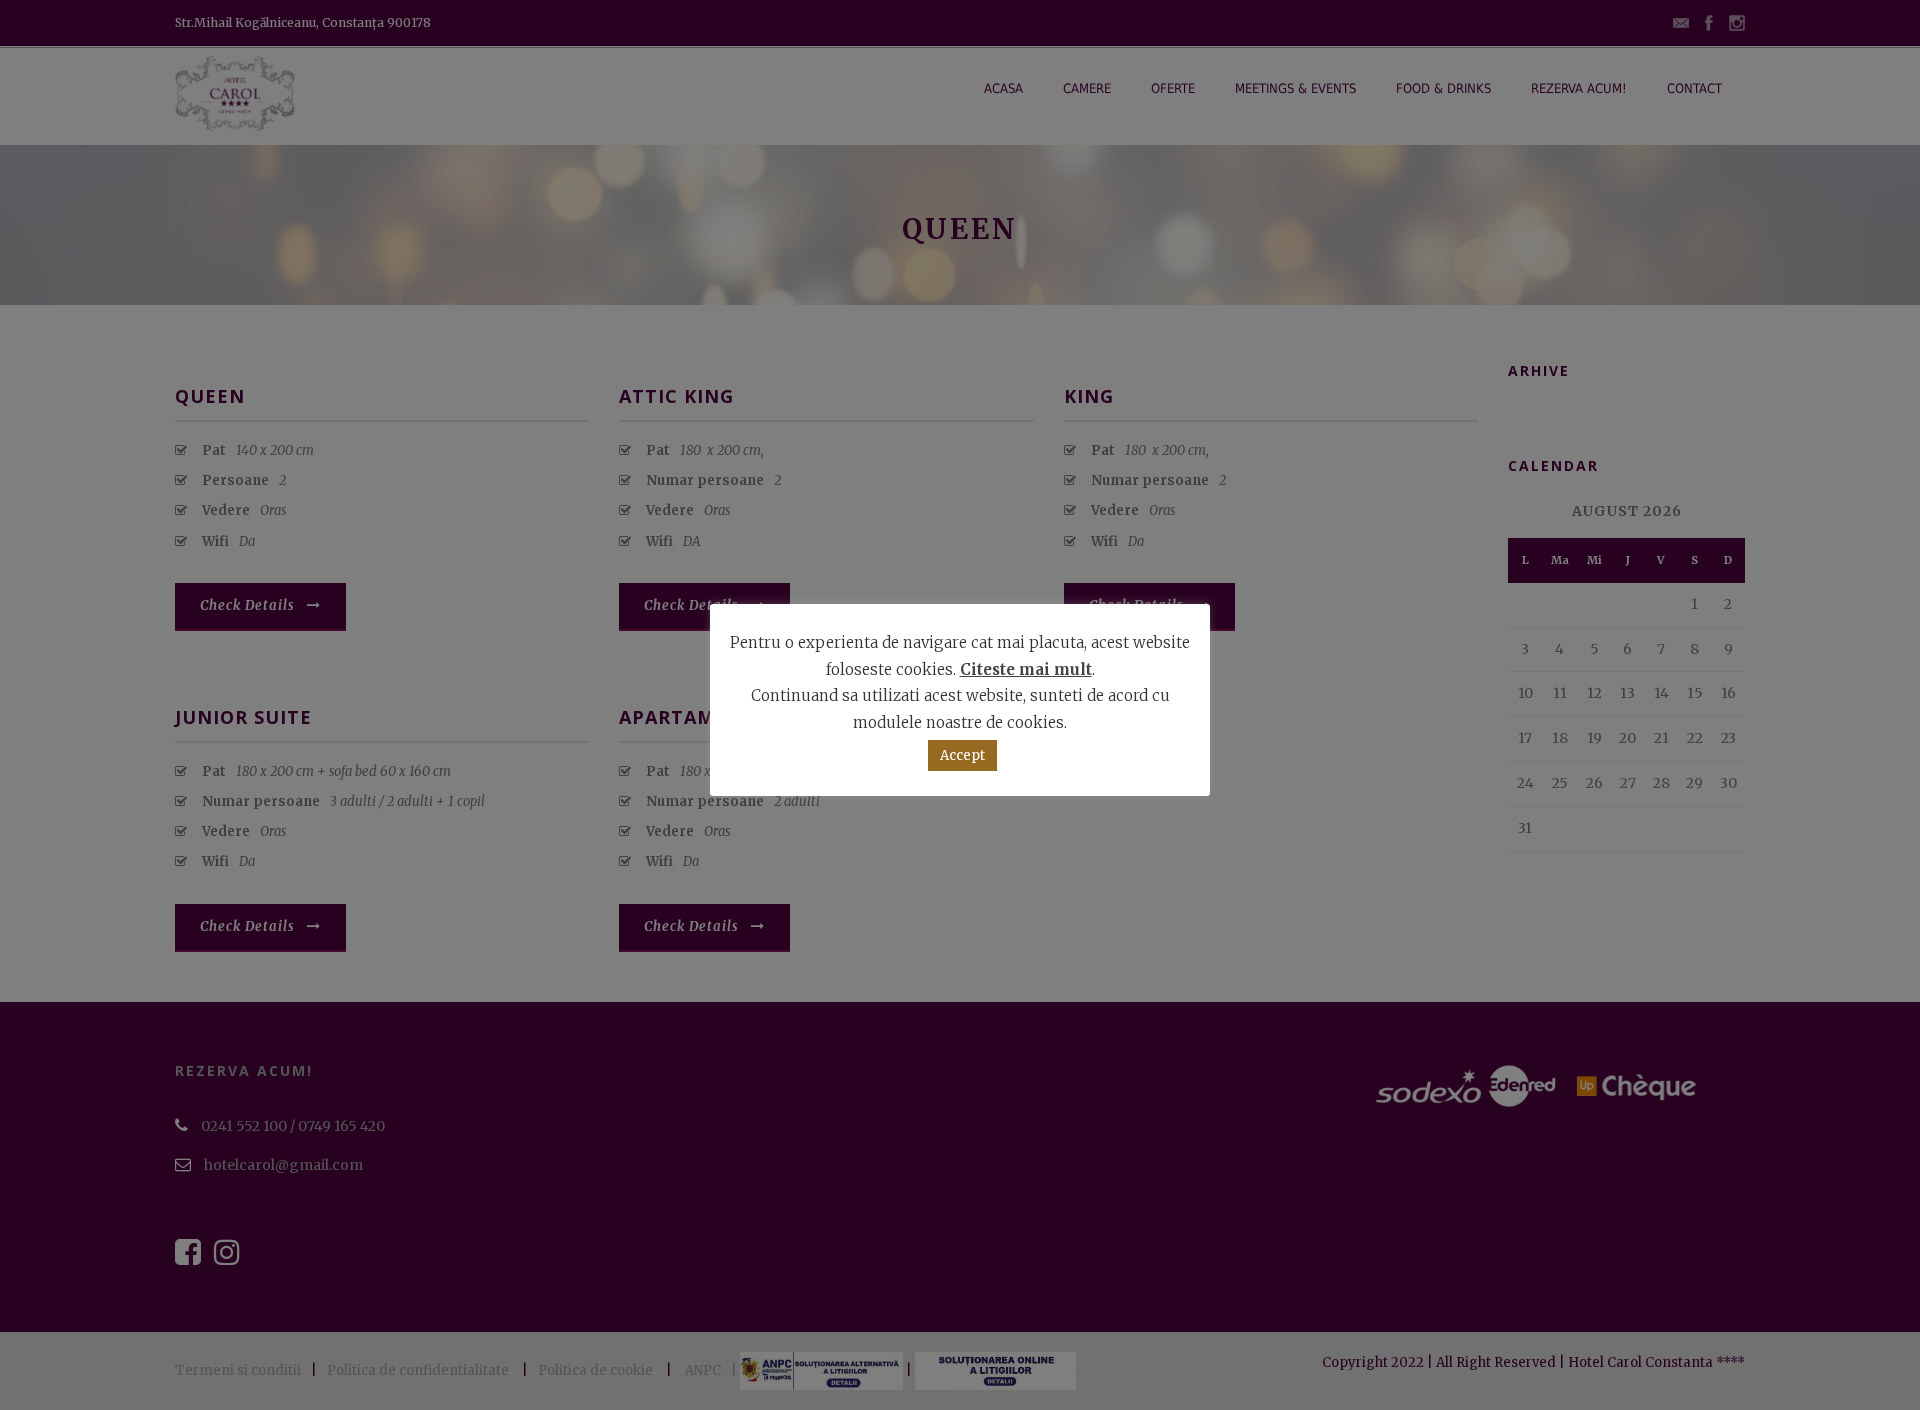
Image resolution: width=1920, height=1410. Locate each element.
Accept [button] (962, 755)
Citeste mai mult (1026, 669)
